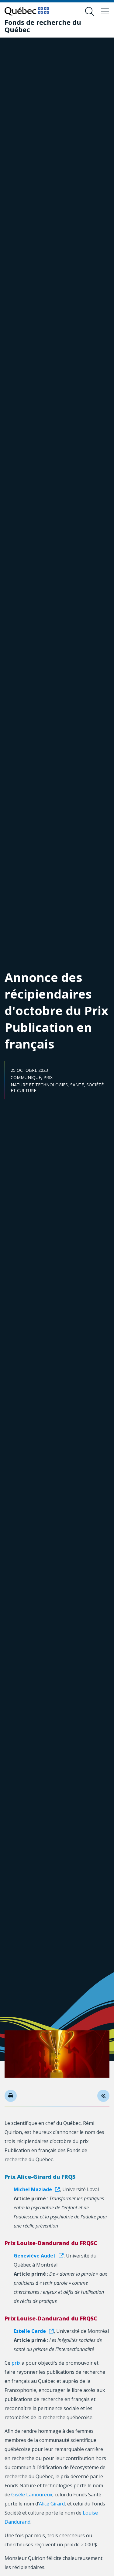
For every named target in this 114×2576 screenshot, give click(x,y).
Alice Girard (52, 2504)
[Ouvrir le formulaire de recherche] (90, 12)
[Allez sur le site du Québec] (27, 11)
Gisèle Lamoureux (32, 2495)
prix (16, 2363)
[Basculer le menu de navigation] (105, 12)
